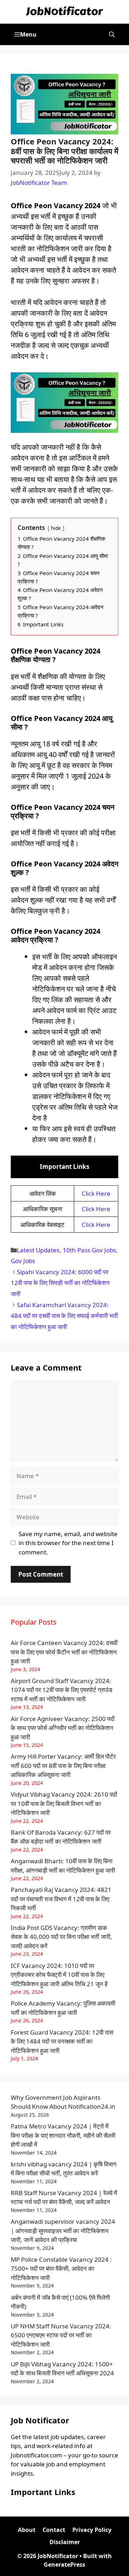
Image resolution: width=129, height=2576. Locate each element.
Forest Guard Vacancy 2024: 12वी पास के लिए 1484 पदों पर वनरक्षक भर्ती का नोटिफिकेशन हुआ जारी (62, 2041)
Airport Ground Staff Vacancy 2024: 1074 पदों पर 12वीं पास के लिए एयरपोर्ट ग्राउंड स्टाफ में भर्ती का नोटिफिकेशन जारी (61, 1690)
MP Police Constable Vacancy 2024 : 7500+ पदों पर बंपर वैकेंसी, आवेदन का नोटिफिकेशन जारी (61, 2269)
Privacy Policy (92, 2530)
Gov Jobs (23, 1261)
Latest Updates (38, 1250)
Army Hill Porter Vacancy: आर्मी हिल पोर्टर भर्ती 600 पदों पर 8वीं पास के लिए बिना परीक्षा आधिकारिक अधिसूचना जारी (63, 1765)
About (27, 2530)
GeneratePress (64, 2565)
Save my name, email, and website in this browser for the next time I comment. (68, 1543)
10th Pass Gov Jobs (89, 1250)
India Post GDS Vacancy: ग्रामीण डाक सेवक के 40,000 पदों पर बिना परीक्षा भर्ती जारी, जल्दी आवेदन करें (61, 1937)
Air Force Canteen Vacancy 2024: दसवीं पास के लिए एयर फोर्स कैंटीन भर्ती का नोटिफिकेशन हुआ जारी (64, 1652)
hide (56, 528)
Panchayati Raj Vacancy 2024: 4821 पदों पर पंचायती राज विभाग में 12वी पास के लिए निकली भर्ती (61, 1899)
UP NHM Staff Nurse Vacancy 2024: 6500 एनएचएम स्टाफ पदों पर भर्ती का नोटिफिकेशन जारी (61, 2335)
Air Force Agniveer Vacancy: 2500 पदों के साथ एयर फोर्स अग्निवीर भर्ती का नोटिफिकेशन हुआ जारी (63, 1728)
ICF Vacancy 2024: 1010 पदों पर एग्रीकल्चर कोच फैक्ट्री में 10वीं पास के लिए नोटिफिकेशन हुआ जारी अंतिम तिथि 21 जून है (59, 1975)
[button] (112, 34)
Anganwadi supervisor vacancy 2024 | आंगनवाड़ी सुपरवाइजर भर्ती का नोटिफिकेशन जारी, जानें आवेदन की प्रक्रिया (63, 2231)
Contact (54, 2530)
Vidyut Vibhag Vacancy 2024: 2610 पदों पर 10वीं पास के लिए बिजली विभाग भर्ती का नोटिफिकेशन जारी (64, 1803)
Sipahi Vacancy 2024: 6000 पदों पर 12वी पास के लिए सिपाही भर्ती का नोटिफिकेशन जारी (60, 1283)
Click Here (96, 1193)
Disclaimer (65, 2542)
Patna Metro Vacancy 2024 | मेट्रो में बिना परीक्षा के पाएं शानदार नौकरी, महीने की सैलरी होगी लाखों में (63, 2135)
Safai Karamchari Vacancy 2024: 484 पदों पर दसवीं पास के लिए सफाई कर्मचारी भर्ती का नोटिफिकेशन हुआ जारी (64, 1316)
